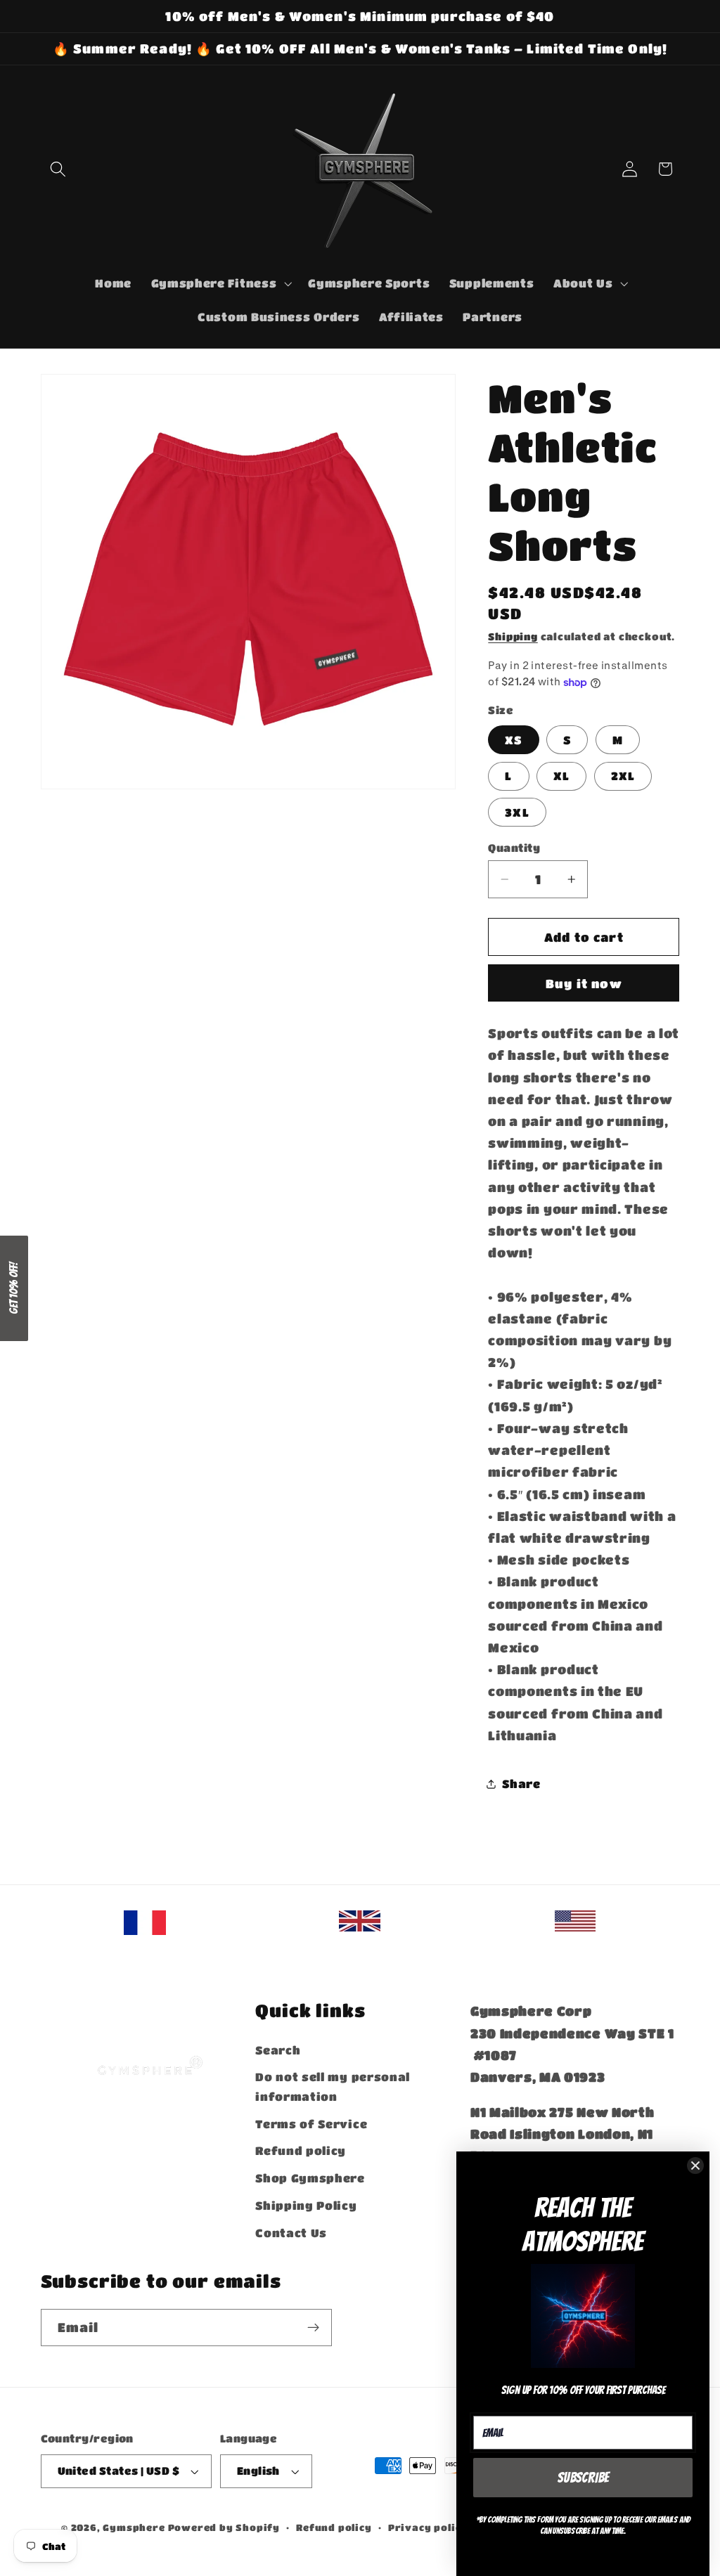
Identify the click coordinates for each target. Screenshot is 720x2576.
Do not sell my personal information (333, 2086)
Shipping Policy (306, 2205)
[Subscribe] (313, 2328)
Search (278, 2050)
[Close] (695, 2166)
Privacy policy (428, 2528)
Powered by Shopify (224, 2528)
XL (561, 776)
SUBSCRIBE (583, 2478)
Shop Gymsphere (310, 2178)
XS (513, 740)
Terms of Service (311, 2124)
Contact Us (291, 2233)
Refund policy (301, 2150)
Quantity (514, 848)
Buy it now (584, 983)
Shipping (513, 636)
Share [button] (521, 1784)
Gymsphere (134, 2528)
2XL (623, 776)
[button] (59, 169)
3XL (517, 812)
